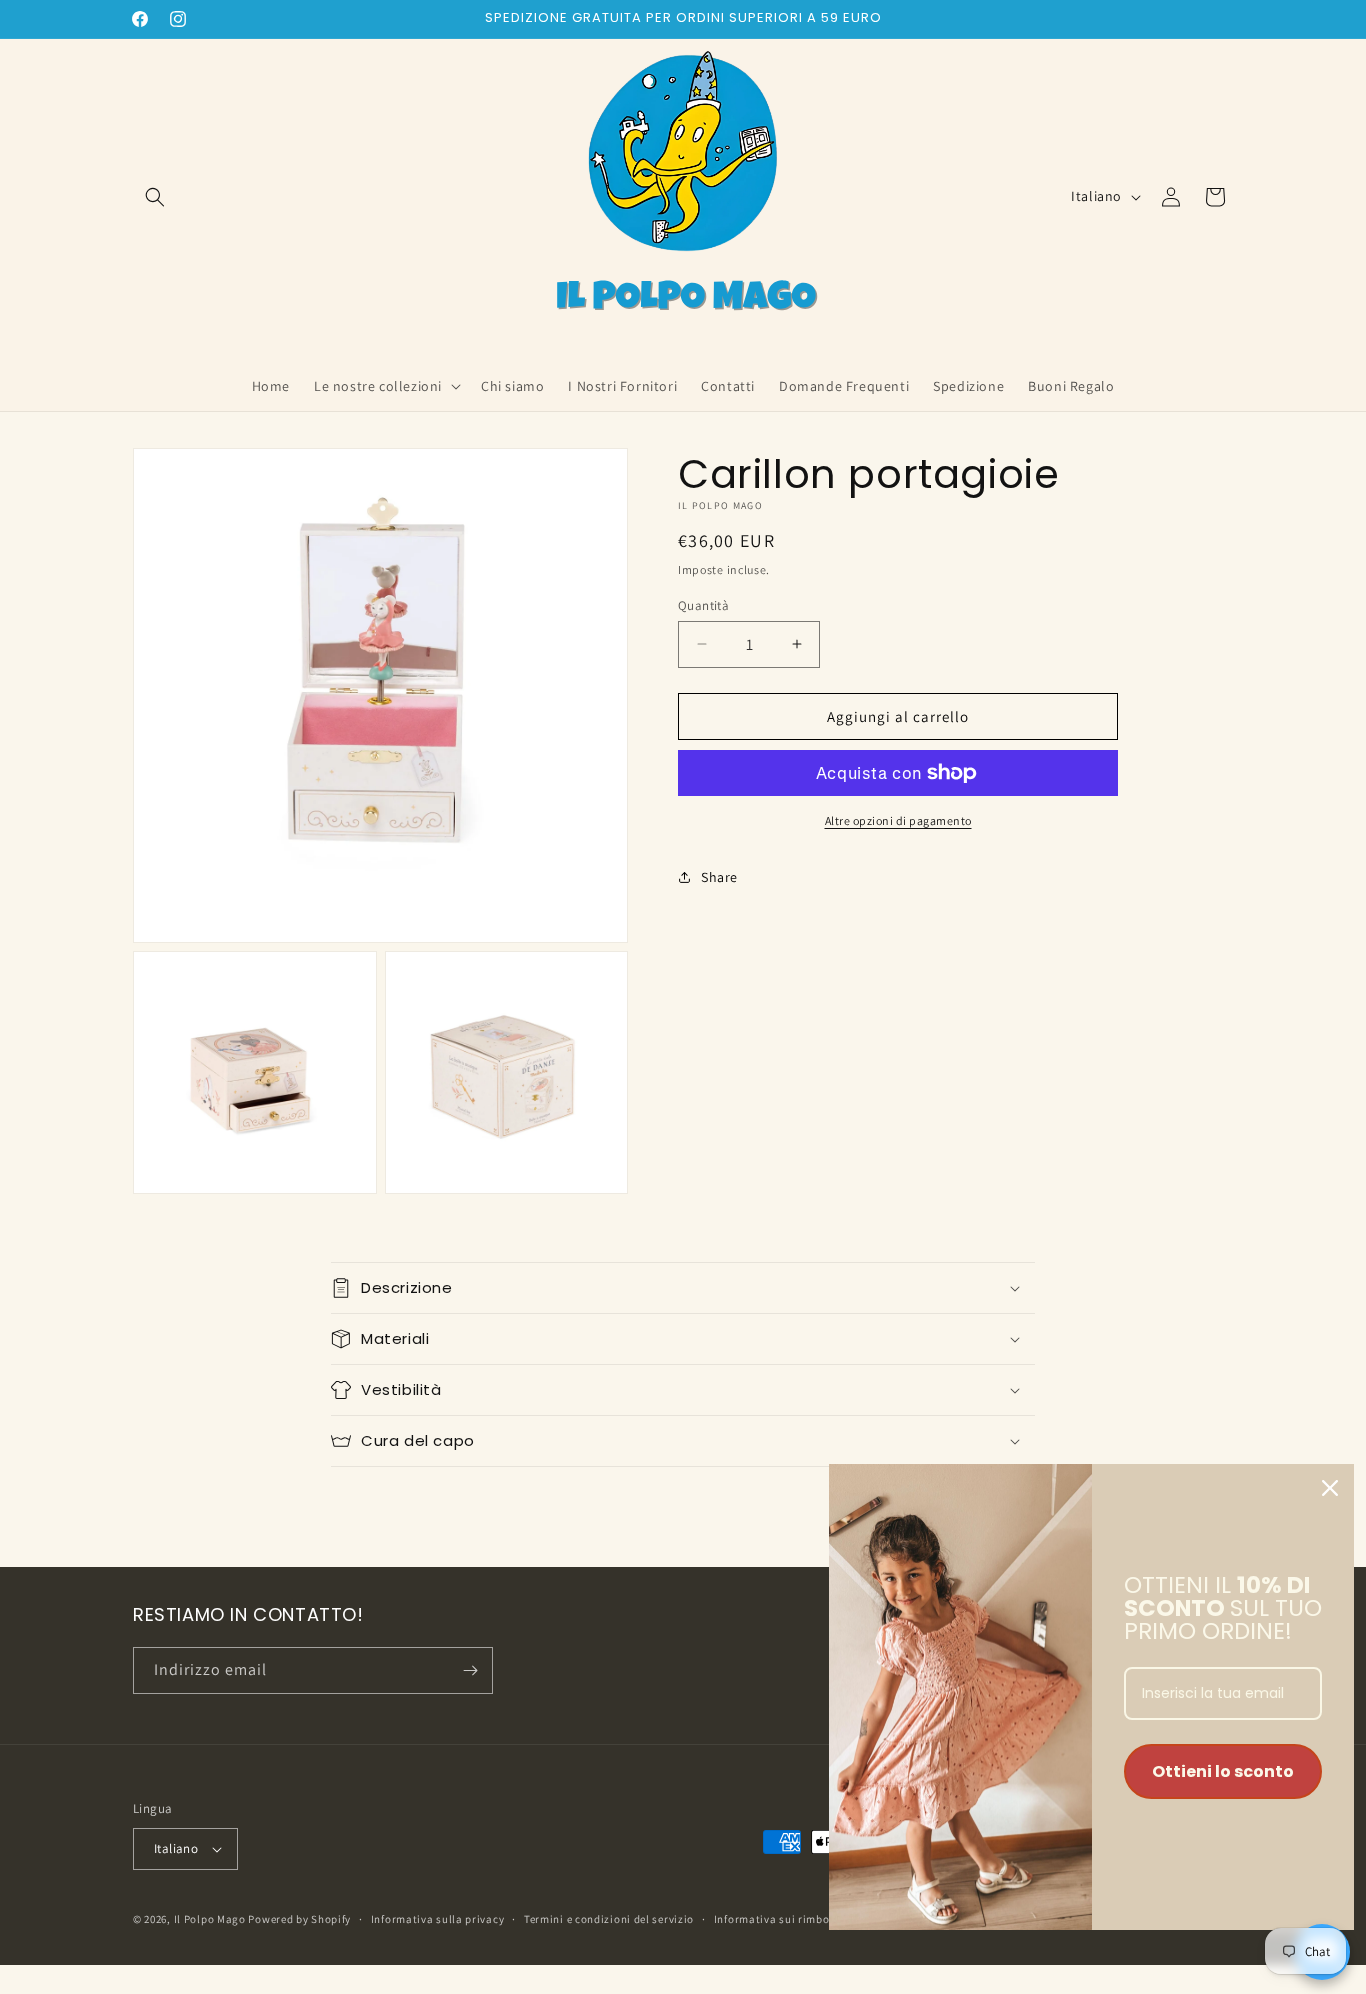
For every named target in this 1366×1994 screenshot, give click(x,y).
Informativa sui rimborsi (779, 1919)
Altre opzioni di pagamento (898, 820)
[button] (155, 197)
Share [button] (719, 876)
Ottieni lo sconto (1223, 1771)
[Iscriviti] (470, 1670)
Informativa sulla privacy (438, 1919)
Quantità (703, 604)
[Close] (1330, 1488)
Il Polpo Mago (210, 1919)
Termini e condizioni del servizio (609, 1919)
